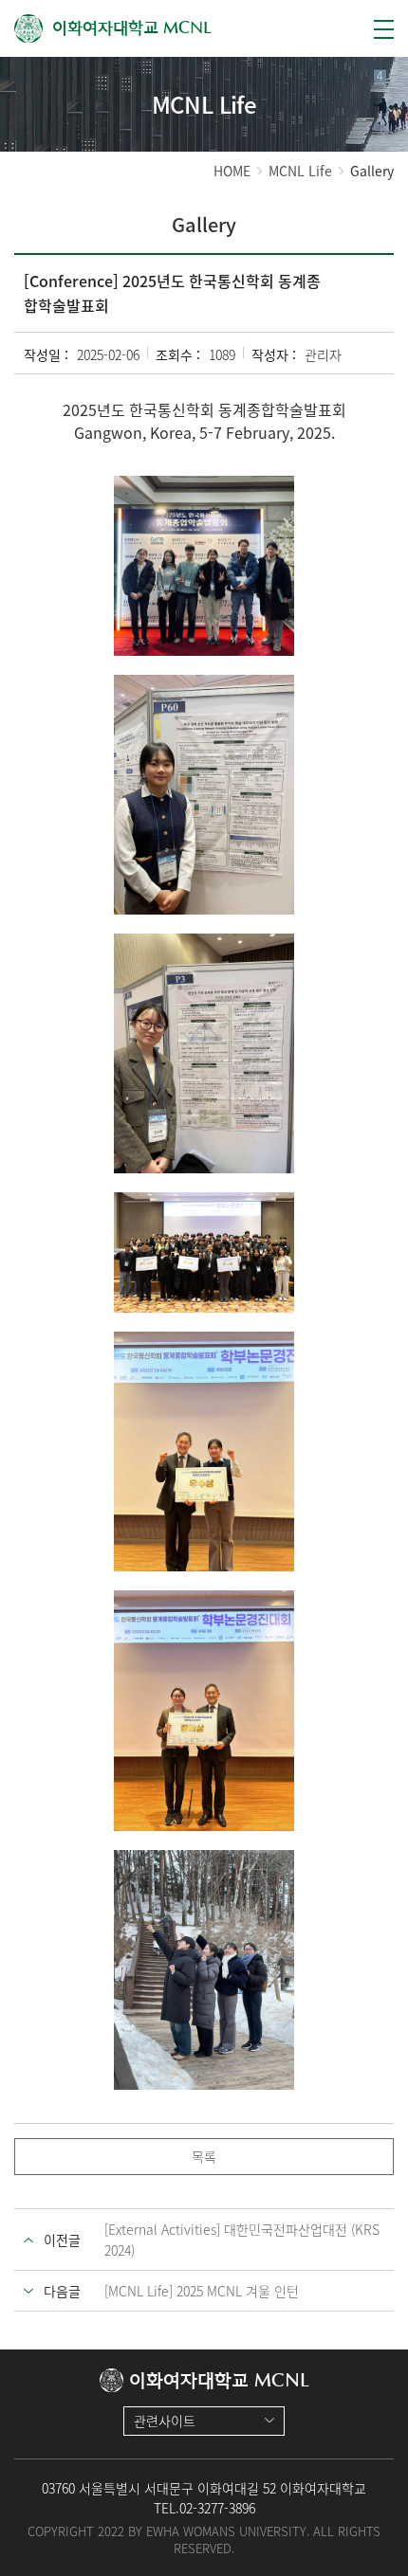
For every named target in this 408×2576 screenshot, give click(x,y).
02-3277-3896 (217, 2508)
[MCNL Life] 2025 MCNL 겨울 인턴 (202, 2291)
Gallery (372, 171)
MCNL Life (300, 171)
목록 (204, 2156)
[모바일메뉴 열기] (384, 29)
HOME (232, 171)
